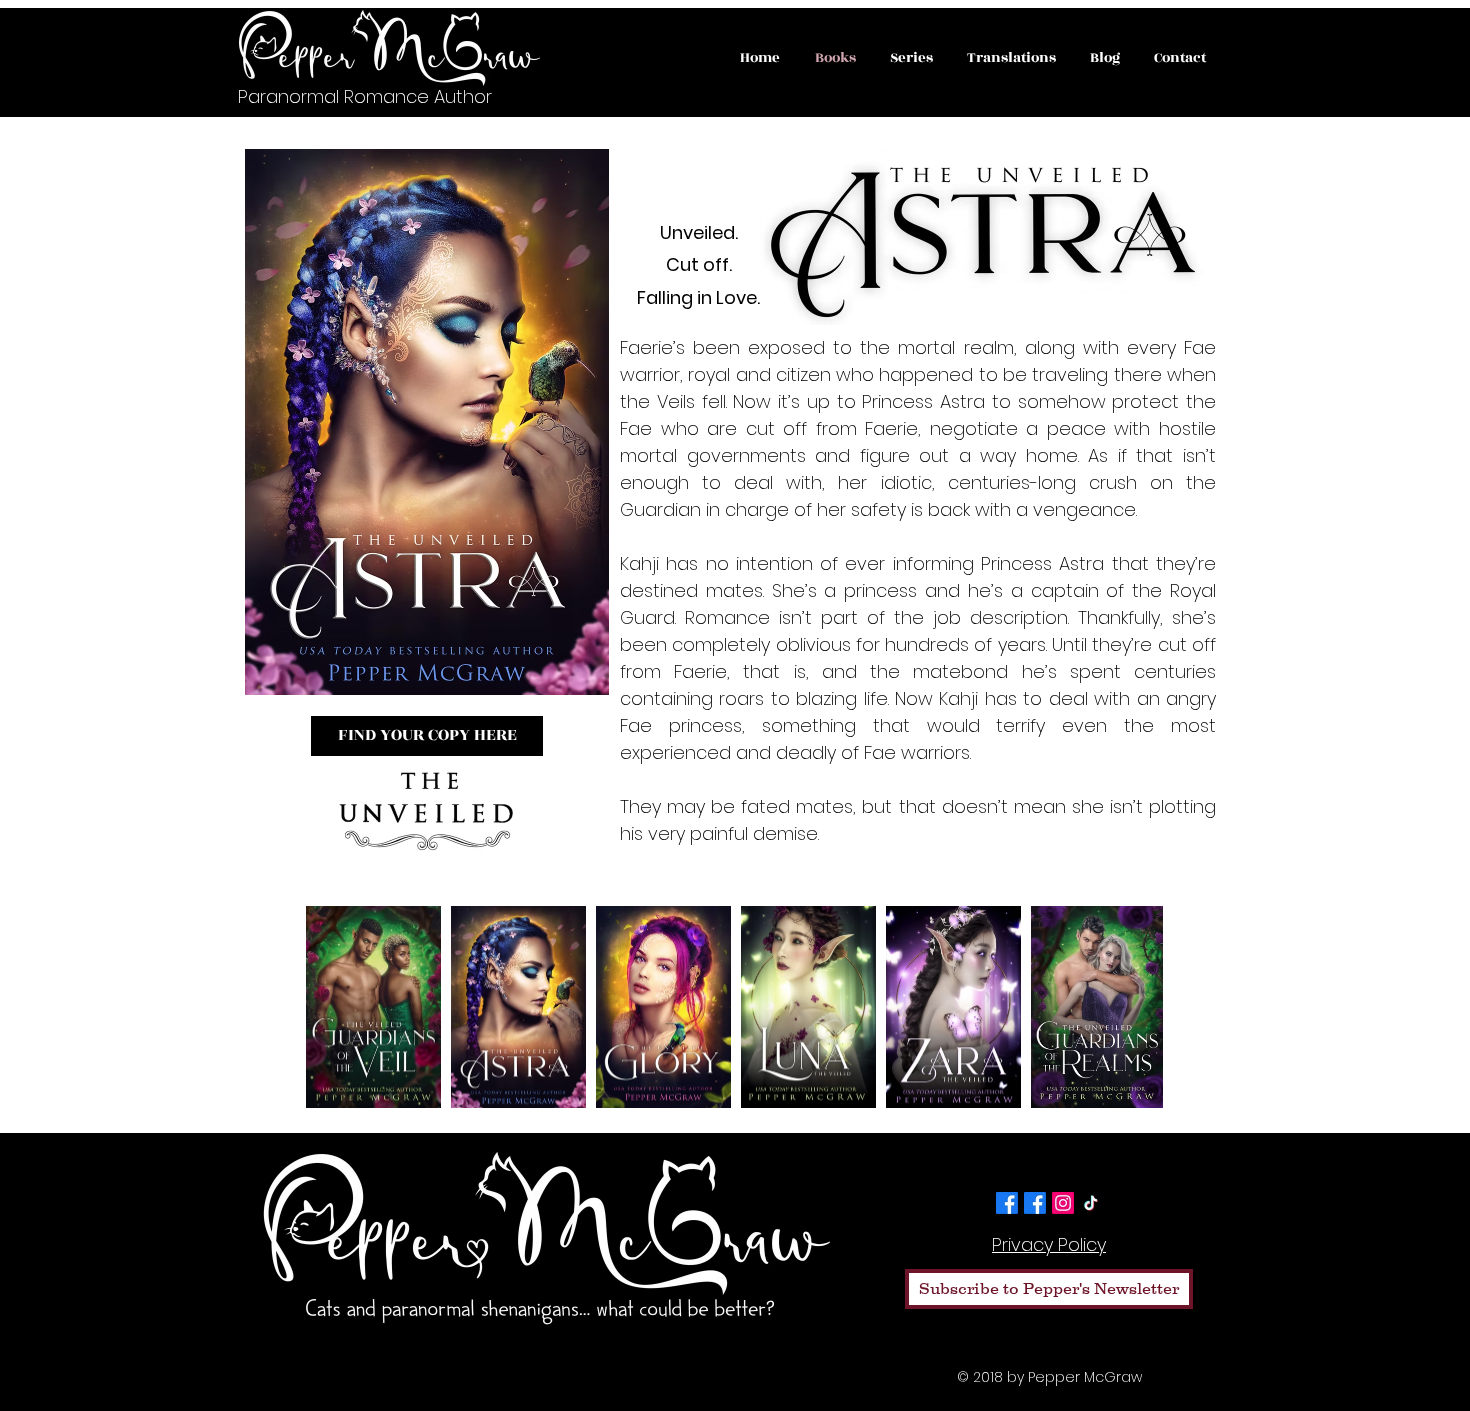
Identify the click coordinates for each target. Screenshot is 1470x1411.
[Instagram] (1063, 1203)
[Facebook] (1007, 1203)
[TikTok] (1091, 1203)
